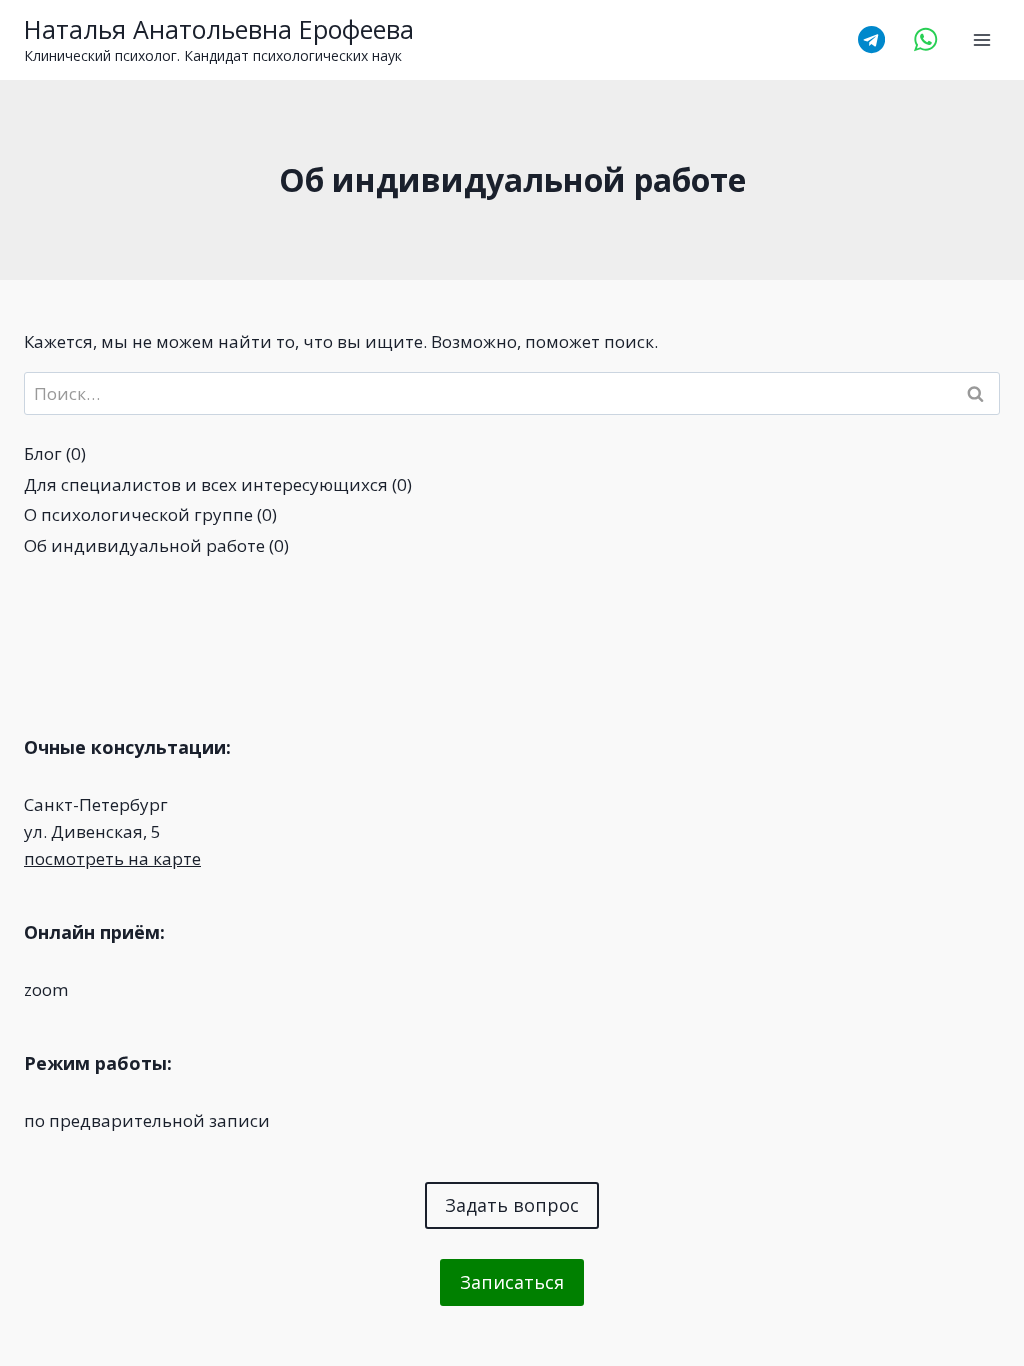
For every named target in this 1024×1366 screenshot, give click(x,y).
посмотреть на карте (112, 858)
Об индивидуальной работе (144, 545)
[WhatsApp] (926, 40)
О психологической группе (138, 514)
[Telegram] (871, 40)
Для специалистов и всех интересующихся (206, 484)
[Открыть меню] (981, 39)
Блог (43, 453)
